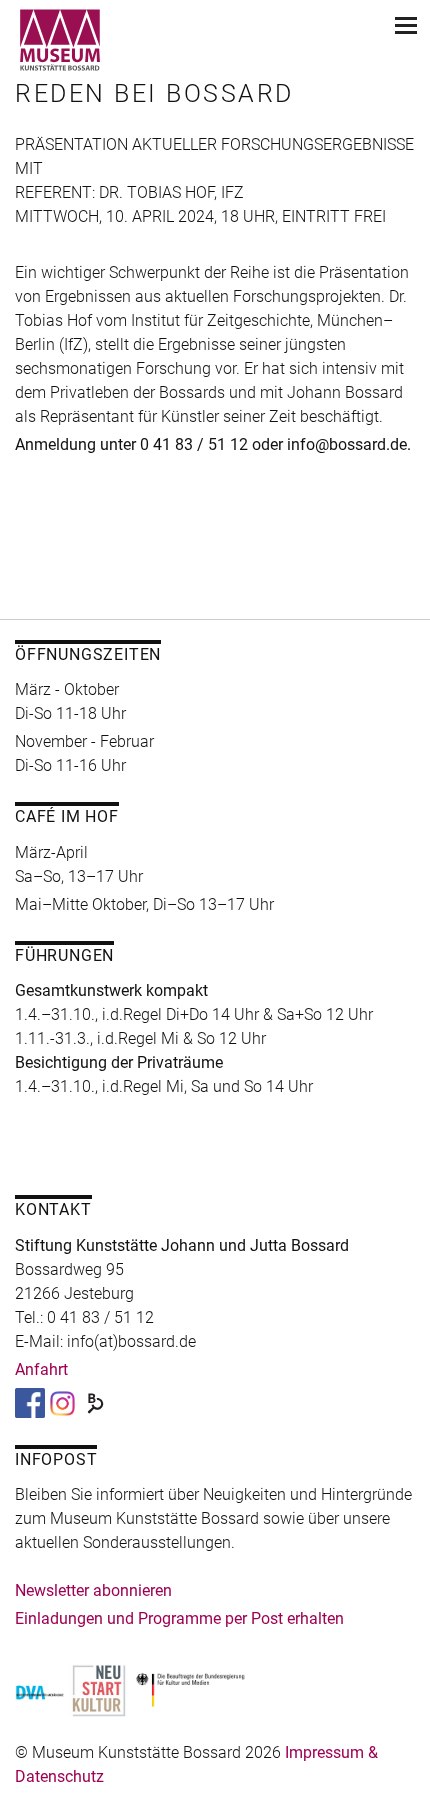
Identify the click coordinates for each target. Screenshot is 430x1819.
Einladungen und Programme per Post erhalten (179, 1618)
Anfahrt (41, 1369)
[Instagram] (62, 1402)
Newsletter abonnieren (93, 1590)
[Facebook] (30, 1402)
